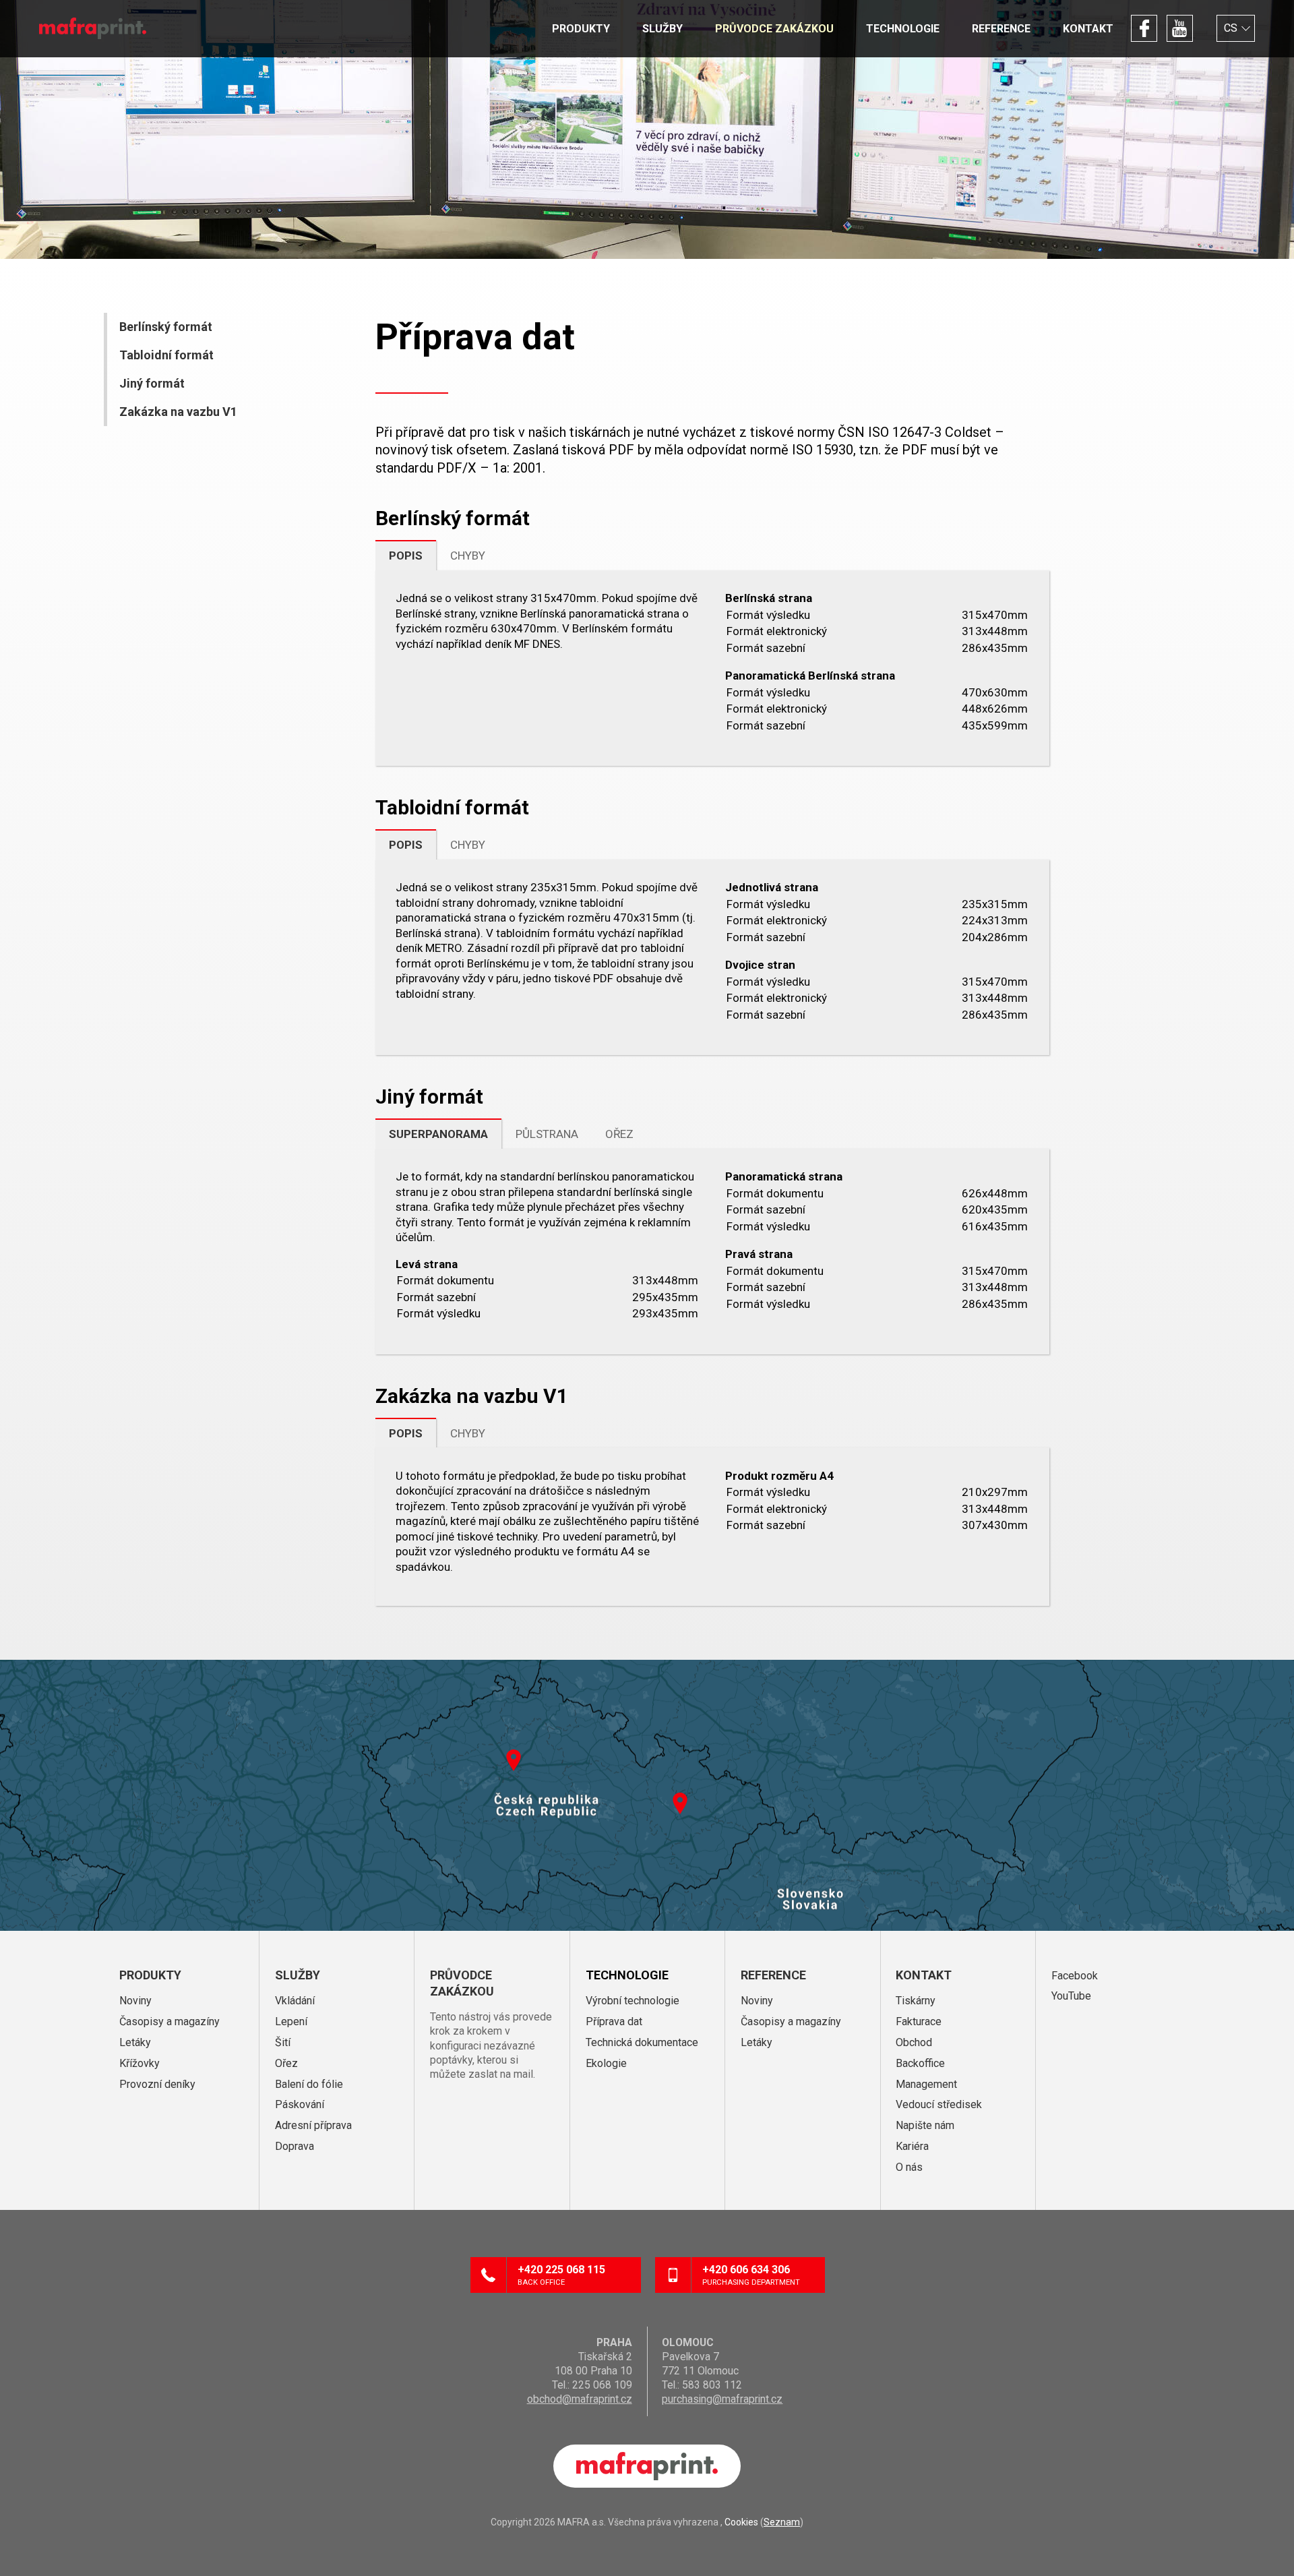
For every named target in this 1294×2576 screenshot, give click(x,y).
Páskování (300, 2104)
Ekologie (606, 2063)
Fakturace (919, 2021)
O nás (909, 2167)
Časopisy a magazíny (170, 2021)
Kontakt (1088, 29)
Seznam (782, 2522)
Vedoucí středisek (939, 2104)
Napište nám (925, 2125)
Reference (1001, 29)
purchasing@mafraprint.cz (722, 2399)
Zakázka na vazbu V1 (178, 412)
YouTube (1180, 28)
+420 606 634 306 (751, 2275)
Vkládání (295, 2001)
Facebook (1144, 28)
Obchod (914, 2042)
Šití (283, 2042)
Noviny (135, 2001)
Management (926, 2084)
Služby (663, 29)
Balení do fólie (309, 2084)
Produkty (581, 29)
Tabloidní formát (166, 355)
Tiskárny (916, 2001)
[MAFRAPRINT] (93, 28)
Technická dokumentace (642, 2042)
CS (1231, 28)
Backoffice (920, 2063)
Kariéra (912, 2146)
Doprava (295, 2146)
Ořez (286, 2063)
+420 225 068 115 (561, 2275)
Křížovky (140, 2063)
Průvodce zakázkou (774, 29)
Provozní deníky (157, 2084)
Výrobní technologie (633, 2001)
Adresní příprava (313, 2125)
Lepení (291, 2021)
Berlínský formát (166, 327)
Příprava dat (614, 2021)
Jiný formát (152, 383)
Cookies (741, 2522)
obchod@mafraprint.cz (580, 2399)
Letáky (135, 2042)
